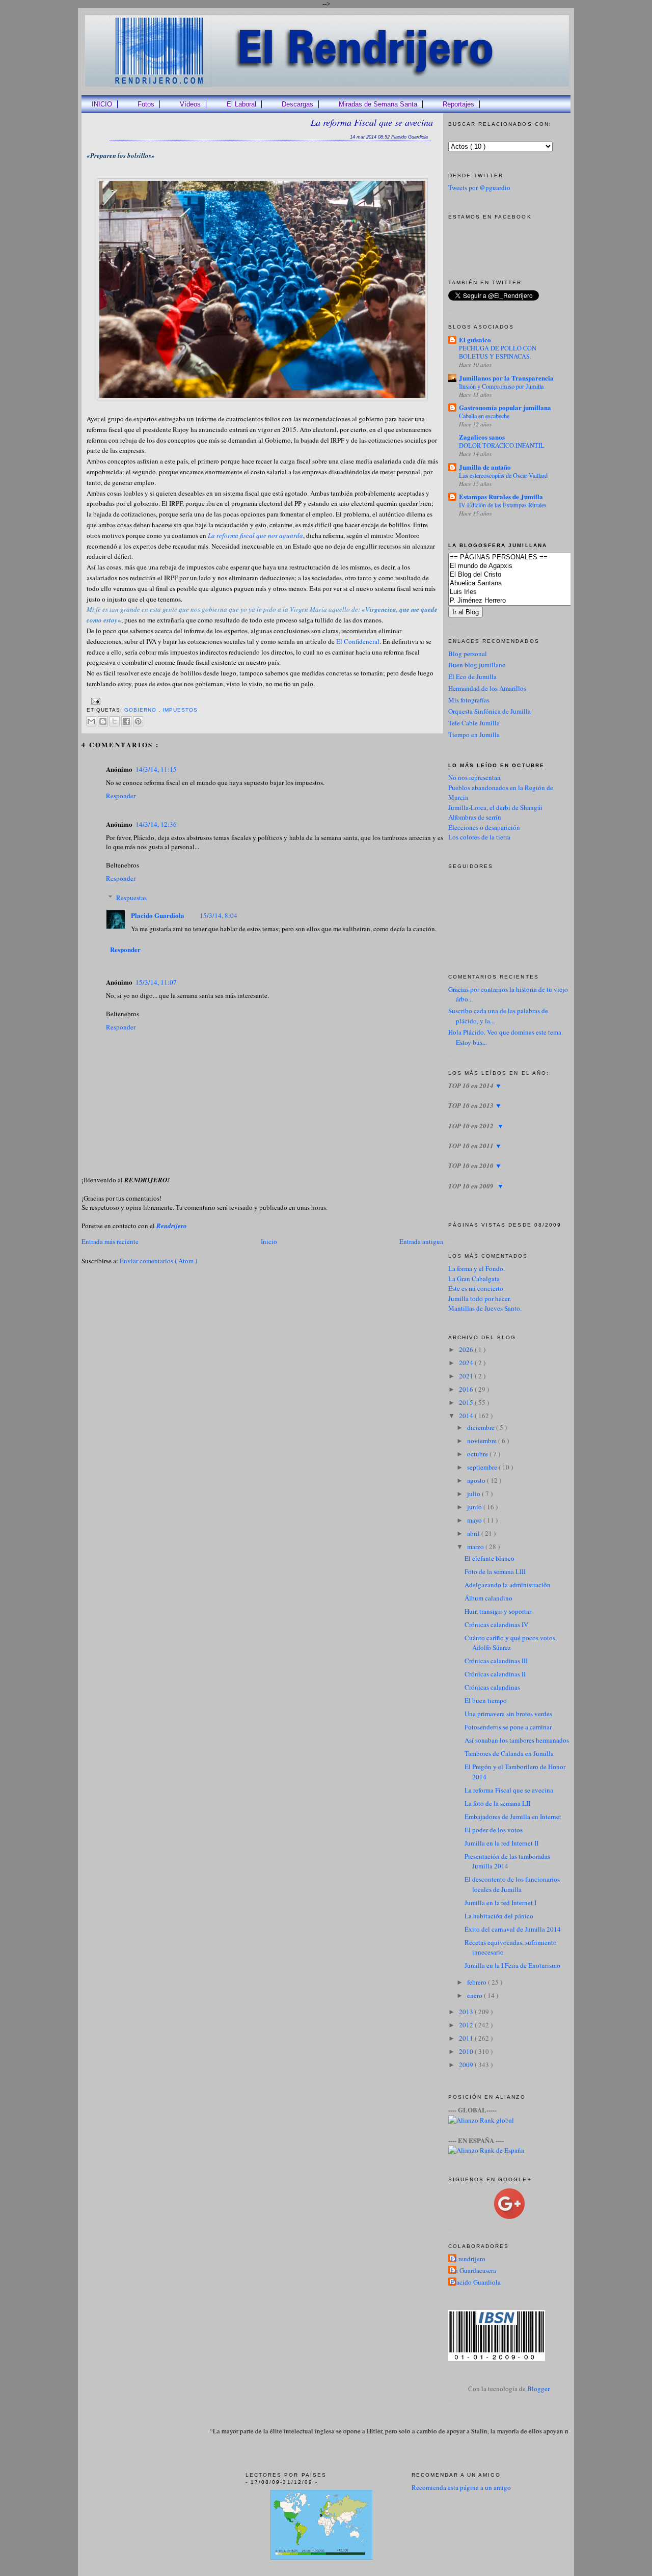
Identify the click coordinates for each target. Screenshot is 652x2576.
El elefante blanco (490, 1558)
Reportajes (458, 104)
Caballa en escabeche (484, 416)
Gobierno (141, 710)
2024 (467, 1363)
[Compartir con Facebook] (126, 721)
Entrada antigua (421, 1241)
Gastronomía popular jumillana (505, 407)
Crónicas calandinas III (496, 1661)
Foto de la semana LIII (495, 1571)
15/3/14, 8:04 (219, 915)
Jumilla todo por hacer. (480, 1298)
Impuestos (180, 710)
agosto (477, 1480)
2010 (467, 2051)
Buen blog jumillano (477, 665)
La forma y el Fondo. (477, 1268)
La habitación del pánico (499, 1916)
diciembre (482, 1427)
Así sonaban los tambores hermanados (517, 1740)
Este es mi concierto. (477, 1288)
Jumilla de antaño (485, 467)
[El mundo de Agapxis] (525, 566)
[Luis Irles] (525, 592)
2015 (467, 1402)
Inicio (269, 1241)
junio (475, 1507)
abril (474, 1533)
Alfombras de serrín (475, 817)
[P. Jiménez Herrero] (525, 601)
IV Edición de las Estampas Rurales (503, 505)
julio (474, 1494)
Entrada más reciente (110, 1241)
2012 (467, 2025)
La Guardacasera (473, 2270)
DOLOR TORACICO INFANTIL (502, 445)
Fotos (146, 104)
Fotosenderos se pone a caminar (508, 1727)
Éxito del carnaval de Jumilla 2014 (513, 1929)
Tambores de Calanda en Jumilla (509, 1753)
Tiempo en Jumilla (474, 735)
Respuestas (131, 898)
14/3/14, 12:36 (156, 824)
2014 (467, 1416)
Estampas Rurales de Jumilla (501, 496)
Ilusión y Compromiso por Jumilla (501, 386)
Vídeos (190, 104)
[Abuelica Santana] (525, 584)
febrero (478, 1982)
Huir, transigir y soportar (498, 1611)
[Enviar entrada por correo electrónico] (94, 701)
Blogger (538, 2389)
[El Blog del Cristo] (525, 575)
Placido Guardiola (158, 915)
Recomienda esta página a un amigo (461, 2487)
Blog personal (468, 654)
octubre (478, 1454)
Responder (121, 796)
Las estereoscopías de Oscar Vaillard (503, 475)
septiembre (483, 1467)
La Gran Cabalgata (474, 1279)
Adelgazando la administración (508, 1585)
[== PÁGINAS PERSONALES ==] (525, 558)
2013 (467, 2012)
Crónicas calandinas (492, 1687)
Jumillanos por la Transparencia (506, 378)
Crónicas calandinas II (495, 1674)
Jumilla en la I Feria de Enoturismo (512, 1965)
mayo (475, 1520)
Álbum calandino (488, 1598)
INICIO (102, 104)
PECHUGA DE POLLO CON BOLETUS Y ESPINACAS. (498, 352)
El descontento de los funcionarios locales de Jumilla (512, 1884)
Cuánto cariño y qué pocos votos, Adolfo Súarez (511, 1643)
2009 (467, 2065)
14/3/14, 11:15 (156, 769)
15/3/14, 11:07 (156, 982)
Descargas (297, 104)
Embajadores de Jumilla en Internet (513, 1816)
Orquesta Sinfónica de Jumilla (490, 711)
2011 (467, 2038)
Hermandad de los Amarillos (487, 688)
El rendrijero (468, 2259)
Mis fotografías (469, 700)
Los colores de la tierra (479, 837)
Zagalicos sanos (482, 437)
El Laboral (241, 104)
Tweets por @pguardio (479, 187)
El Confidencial (358, 641)
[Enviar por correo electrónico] (91, 721)
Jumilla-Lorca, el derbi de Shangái (495, 807)
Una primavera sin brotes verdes (508, 1714)
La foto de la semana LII (497, 1803)
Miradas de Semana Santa (378, 104)
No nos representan (474, 777)
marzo (476, 1547)
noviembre (483, 1441)
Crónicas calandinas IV (496, 1624)
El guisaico (475, 340)
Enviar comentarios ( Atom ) (158, 1261)
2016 (467, 1389)
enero (476, 1995)
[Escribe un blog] (103, 721)
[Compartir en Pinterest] (138, 721)
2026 (467, 1349)
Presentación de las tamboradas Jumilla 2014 (507, 1861)
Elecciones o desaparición (484, 827)
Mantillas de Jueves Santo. (485, 1308)
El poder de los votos (494, 1830)
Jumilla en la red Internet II (501, 1843)
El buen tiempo (486, 1700)
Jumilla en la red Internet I (500, 1903)
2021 (467, 1376)
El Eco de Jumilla (472, 676)
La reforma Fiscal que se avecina (372, 122)
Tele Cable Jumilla (474, 723)
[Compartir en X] (115, 721)
